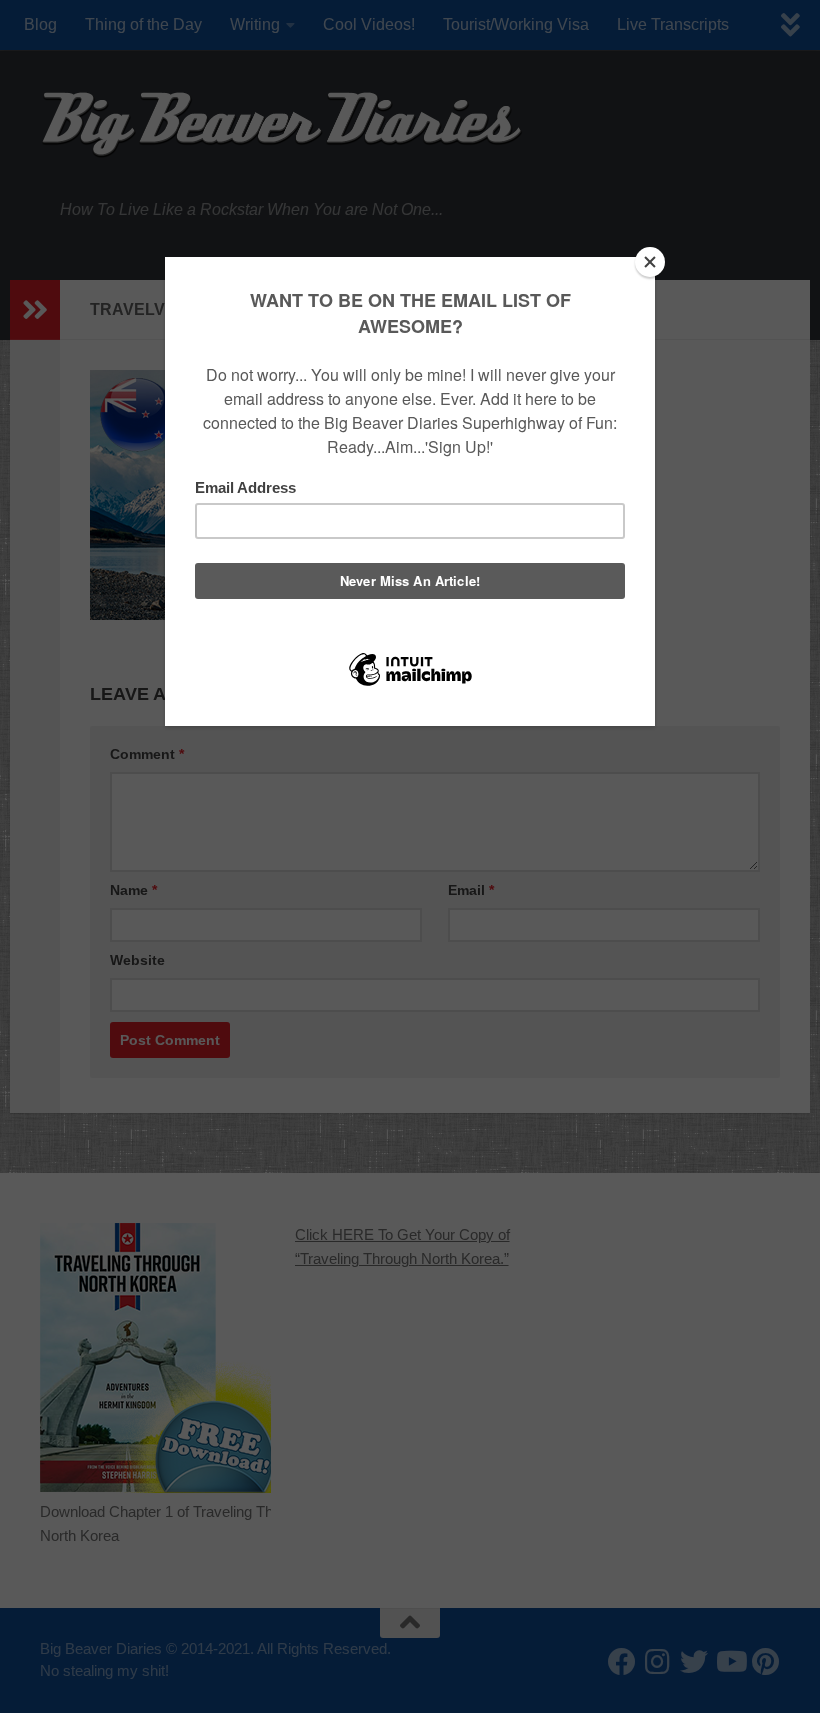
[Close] (650, 262)
